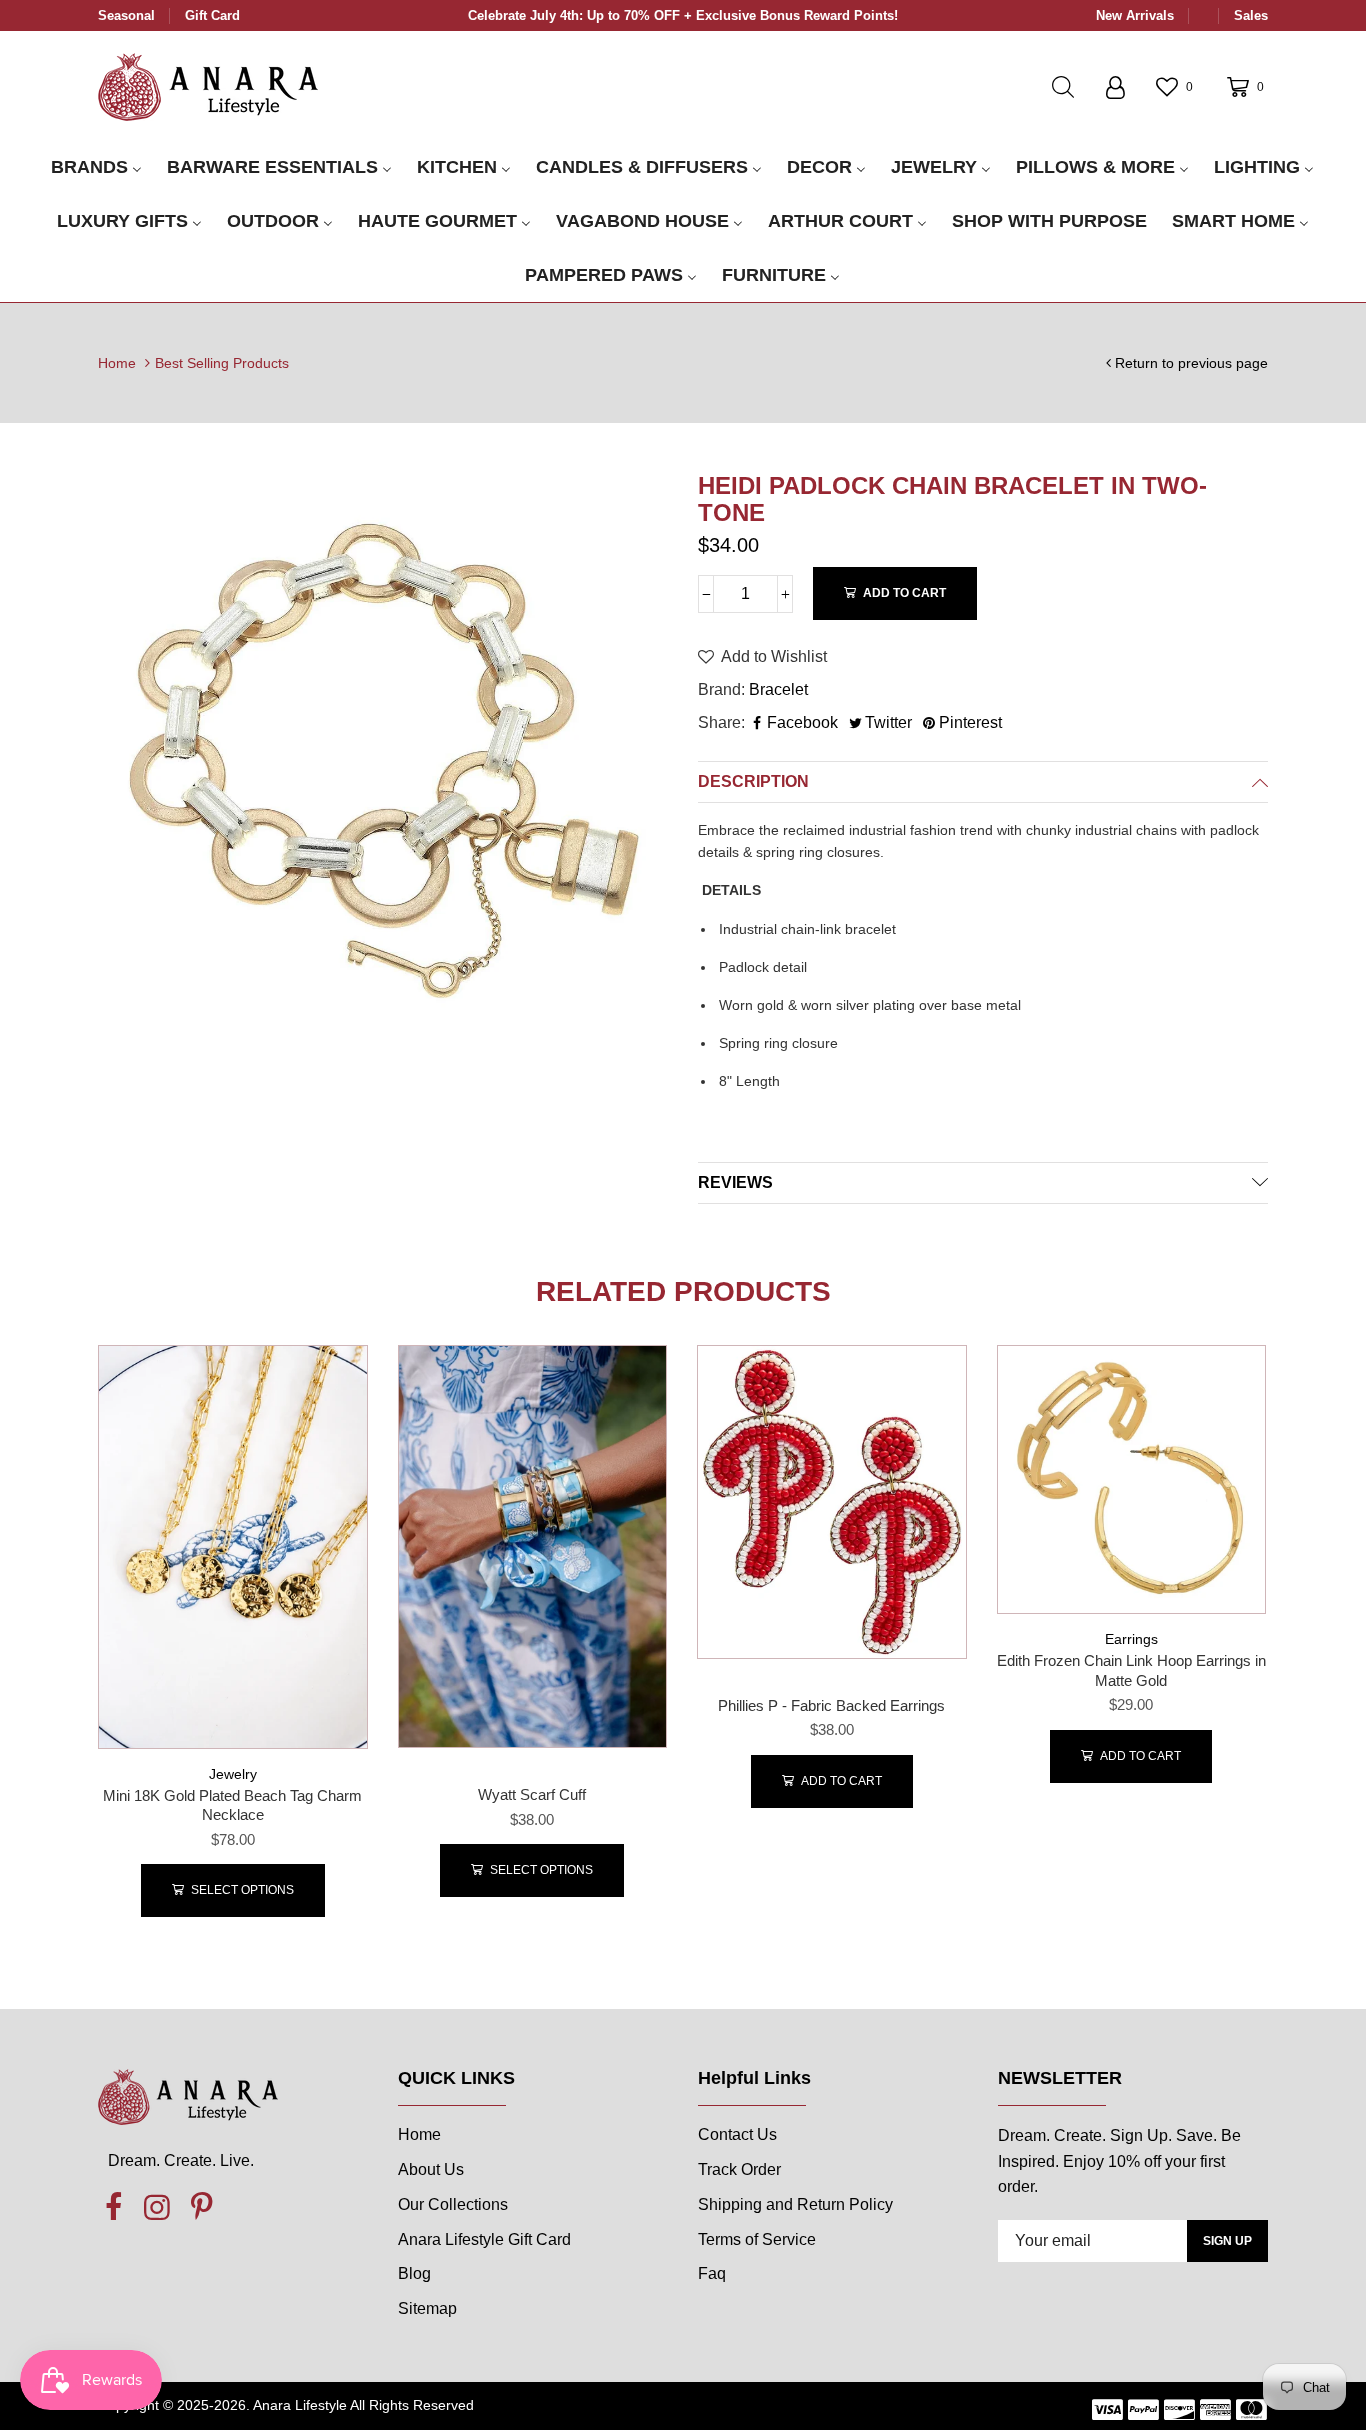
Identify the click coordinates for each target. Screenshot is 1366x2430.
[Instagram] (157, 2208)
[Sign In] (1115, 87)
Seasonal (126, 15)
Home (117, 363)
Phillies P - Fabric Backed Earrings (831, 1705)
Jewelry (233, 1774)
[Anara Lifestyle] (208, 86)
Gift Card (212, 15)
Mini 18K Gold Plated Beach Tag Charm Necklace (232, 1805)
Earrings (1131, 1639)
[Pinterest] (201, 2208)
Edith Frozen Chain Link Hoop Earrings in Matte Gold (1131, 1670)
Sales (1251, 15)
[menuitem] (96, 168)
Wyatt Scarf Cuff (532, 1794)
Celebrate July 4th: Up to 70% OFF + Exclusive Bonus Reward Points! (683, 15)
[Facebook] (113, 2208)
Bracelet (778, 689)
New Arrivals (1135, 15)
